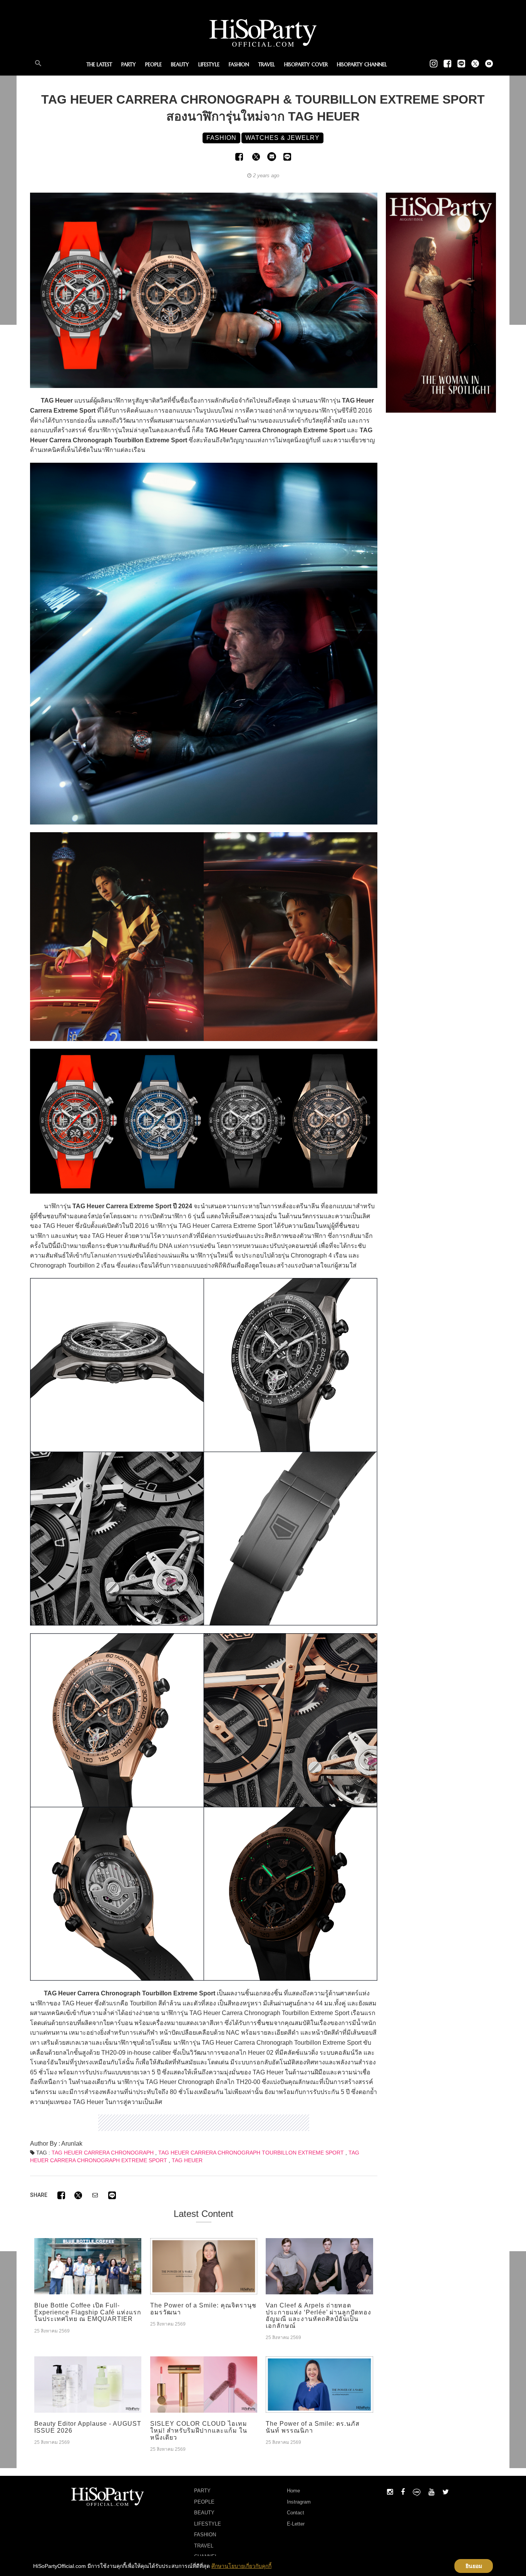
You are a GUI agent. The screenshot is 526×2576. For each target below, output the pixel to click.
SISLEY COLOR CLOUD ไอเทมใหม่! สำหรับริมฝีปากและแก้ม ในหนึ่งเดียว (199, 2430)
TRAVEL (267, 65)
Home (293, 2491)
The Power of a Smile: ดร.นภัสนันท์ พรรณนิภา (313, 2427)
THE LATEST (99, 65)
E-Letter (296, 2524)
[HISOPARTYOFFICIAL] (441, 302)
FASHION (239, 65)
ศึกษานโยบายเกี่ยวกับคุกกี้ (241, 2566)
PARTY (129, 65)
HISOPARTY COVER (306, 65)
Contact (296, 2513)
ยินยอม (474, 2566)
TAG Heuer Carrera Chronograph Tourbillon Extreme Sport (251, 2153)
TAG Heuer (187, 2160)
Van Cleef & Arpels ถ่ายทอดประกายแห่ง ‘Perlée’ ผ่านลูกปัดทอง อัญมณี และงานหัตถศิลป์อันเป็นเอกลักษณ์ (318, 2316)
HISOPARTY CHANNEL (362, 65)
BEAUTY (180, 65)
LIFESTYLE (209, 65)
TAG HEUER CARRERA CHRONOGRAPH (103, 2153)
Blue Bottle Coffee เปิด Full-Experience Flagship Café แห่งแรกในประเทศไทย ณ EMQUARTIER (88, 2312)
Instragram (299, 2502)
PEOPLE (153, 65)
